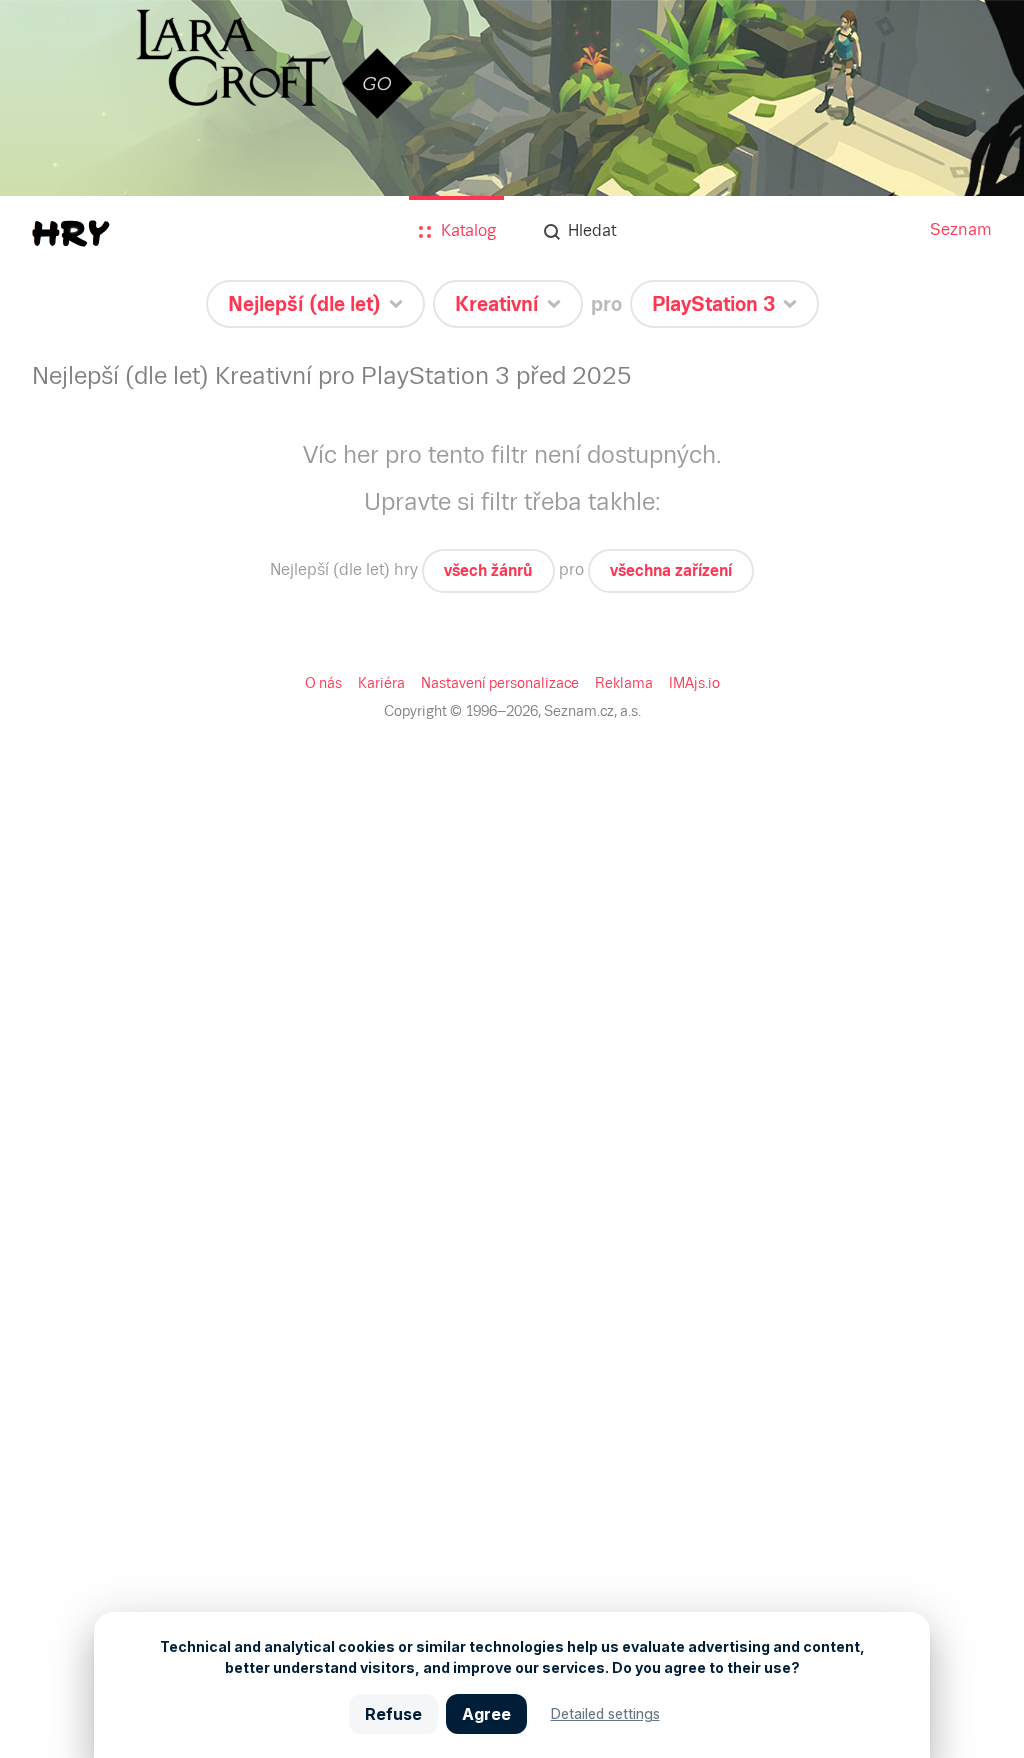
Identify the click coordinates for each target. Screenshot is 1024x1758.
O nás (323, 683)
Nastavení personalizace (500, 683)
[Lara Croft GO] (512, 162)
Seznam (961, 229)
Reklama (624, 683)
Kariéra (381, 683)
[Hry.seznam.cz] (71, 233)
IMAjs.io (694, 683)
